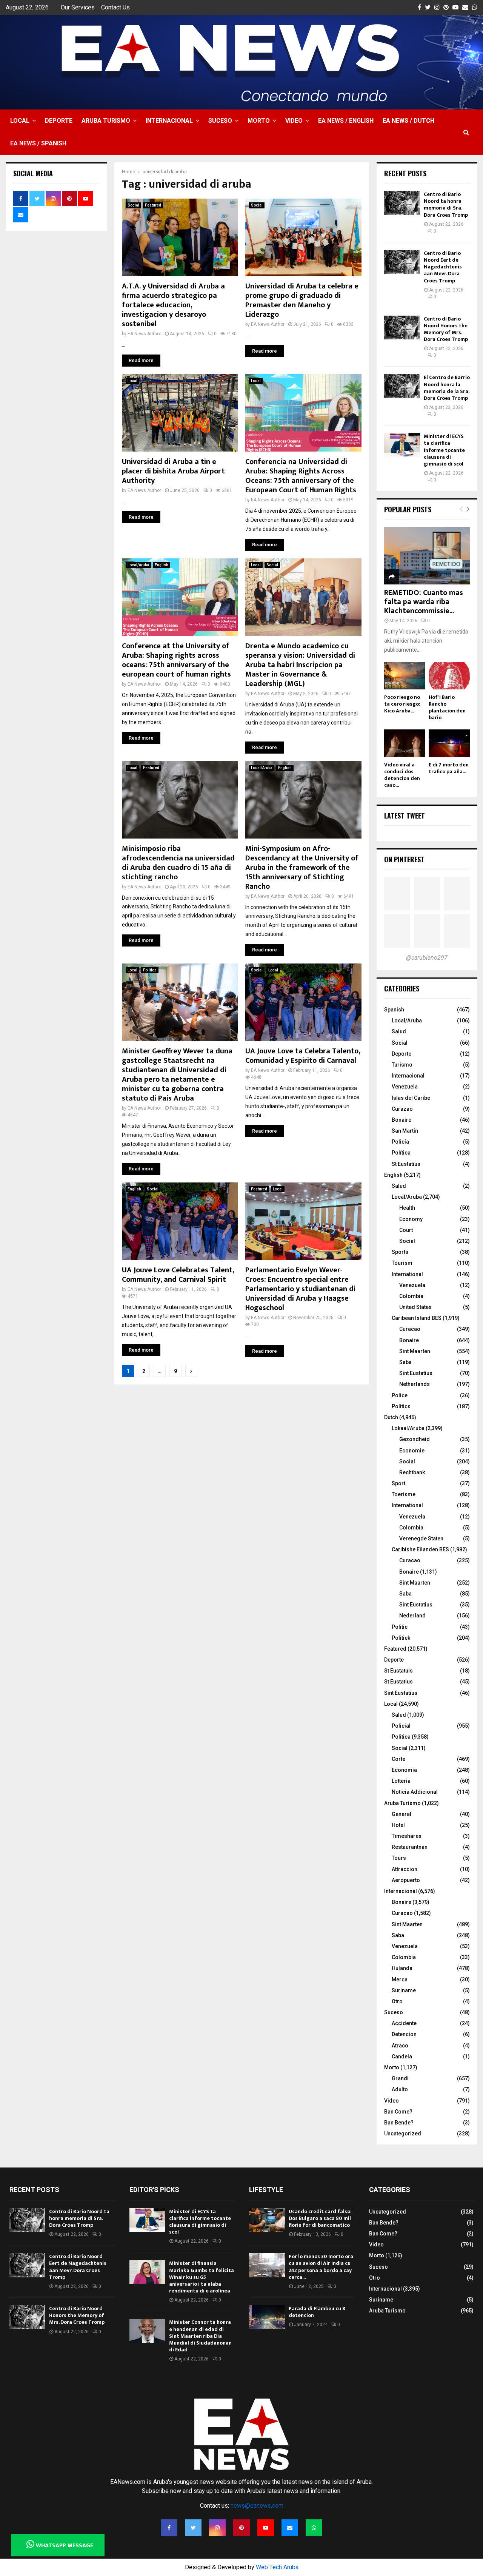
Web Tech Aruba (277, 2567)
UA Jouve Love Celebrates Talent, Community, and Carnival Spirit (178, 1275)
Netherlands (415, 1384)
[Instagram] (217, 2528)
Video (294, 121)
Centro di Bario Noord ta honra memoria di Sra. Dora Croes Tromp (446, 205)
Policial (401, 1726)
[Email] (290, 2528)
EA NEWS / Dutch (408, 121)
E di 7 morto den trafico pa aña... (449, 768)
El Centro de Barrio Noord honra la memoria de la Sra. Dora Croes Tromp (447, 388)
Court (406, 1230)
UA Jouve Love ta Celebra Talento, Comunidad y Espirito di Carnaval (303, 1056)
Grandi (400, 2078)
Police (400, 1395)
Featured (153, 205)
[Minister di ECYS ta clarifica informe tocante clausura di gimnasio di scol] (402, 445)
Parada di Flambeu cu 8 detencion (317, 2312)
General (401, 1814)
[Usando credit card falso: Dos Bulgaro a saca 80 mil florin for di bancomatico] (267, 2220)
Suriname (404, 1990)
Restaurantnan (410, 1847)
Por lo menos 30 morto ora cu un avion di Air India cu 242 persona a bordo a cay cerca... (321, 2267)
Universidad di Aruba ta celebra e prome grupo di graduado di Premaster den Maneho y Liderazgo (302, 300)
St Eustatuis (398, 1671)
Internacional (169, 121)
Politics (401, 1406)
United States (415, 1307)
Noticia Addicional (415, 1792)
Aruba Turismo (106, 121)
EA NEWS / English (346, 121)
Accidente (404, 2023)
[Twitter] (193, 2528)
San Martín (405, 1131)
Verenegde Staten (421, 1539)
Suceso (220, 121)
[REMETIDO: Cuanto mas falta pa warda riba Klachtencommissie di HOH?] (427, 556)
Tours (399, 1858)
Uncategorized (403, 2134)
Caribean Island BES (417, 1318)
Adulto (400, 2089)
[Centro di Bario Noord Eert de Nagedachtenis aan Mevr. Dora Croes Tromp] (402, 262)
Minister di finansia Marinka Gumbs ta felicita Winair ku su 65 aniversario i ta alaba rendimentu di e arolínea (202, 2277)
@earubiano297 (427, 958)
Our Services (78, 7)
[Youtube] (266, 2528)
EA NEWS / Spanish (38, 143)
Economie (412, 1451)
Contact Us (115, 7)
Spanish (394, 1010)
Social (133, 205)
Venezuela (405, 1087)
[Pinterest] (241, 2528)
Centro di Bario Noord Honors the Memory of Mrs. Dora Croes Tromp (446, 329)
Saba (405, 1362)
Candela (402, 2056)
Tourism (402, 1263)
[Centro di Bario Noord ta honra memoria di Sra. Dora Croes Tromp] (402, 203)
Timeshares (407, 1836)
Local (20, 121)
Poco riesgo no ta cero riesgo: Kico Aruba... (402, 704)
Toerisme (404, 1494)
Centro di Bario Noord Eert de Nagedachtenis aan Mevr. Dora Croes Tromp (443, 267)
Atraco (400, 2046)
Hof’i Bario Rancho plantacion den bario (447, 707)
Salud (399, 1031)
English (162, 565)
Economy (411, 1219)
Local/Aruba (138, 565)
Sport (398, 1483)
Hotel (398, 1825)
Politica (150, 970)
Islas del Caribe (411, 1098)
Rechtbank (412, 1472)
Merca (400, 1979)
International (407, 1274)
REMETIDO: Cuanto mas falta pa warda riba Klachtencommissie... (424, 602)
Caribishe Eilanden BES (420, 1549)
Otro (397, 2001)
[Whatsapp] (314, 2528)
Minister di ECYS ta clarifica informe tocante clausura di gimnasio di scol (444, 450)
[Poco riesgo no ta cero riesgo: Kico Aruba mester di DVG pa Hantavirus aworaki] (405, 676)
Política (401, 1153)
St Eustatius (406, 1164)
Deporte (59, 121)
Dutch (391, 1417)
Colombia (411, 1296)
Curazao (402, 1109)
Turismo (402, 1065)
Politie (400, 1627)
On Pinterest (404, 859)
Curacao (410, 1329)
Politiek (401, 1638)
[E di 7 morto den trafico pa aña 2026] (449, 743)
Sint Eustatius (416, 1373)
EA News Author (144, 334)
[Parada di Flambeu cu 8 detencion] (267, 2317)
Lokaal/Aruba (408, 1428)
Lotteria (401, 1781)
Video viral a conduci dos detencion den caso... (402, 775)
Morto (259, 121)
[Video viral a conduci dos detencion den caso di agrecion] (405, 743)
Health (407, 1208)
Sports (400, 1252)
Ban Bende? (399, 2123)
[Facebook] (169, 2528)
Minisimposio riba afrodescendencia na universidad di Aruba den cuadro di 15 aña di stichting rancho (178, 863)
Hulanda (402, 1968)
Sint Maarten (415, 1351)
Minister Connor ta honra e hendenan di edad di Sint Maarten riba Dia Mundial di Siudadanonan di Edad (200, 2336)
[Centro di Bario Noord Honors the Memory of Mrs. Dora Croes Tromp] (402, 328)
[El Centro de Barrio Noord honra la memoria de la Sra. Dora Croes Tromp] (402, 386)
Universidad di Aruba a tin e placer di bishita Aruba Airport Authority (173, 471)
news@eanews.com (257, 2506)
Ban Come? (398, 2112)
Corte (398, 1759)
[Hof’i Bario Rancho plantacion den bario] (449, 676)
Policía (400, 1142)
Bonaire (401, 1120)
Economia (404, 1770)
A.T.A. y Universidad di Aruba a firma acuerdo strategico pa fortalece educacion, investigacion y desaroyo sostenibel (173, 305)
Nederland (412, 1616)
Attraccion (405, 1869)
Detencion (404, 2034)
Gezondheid (415, 1439)
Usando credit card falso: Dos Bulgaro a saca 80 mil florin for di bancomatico (320, 2218)
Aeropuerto (406, 1880)
